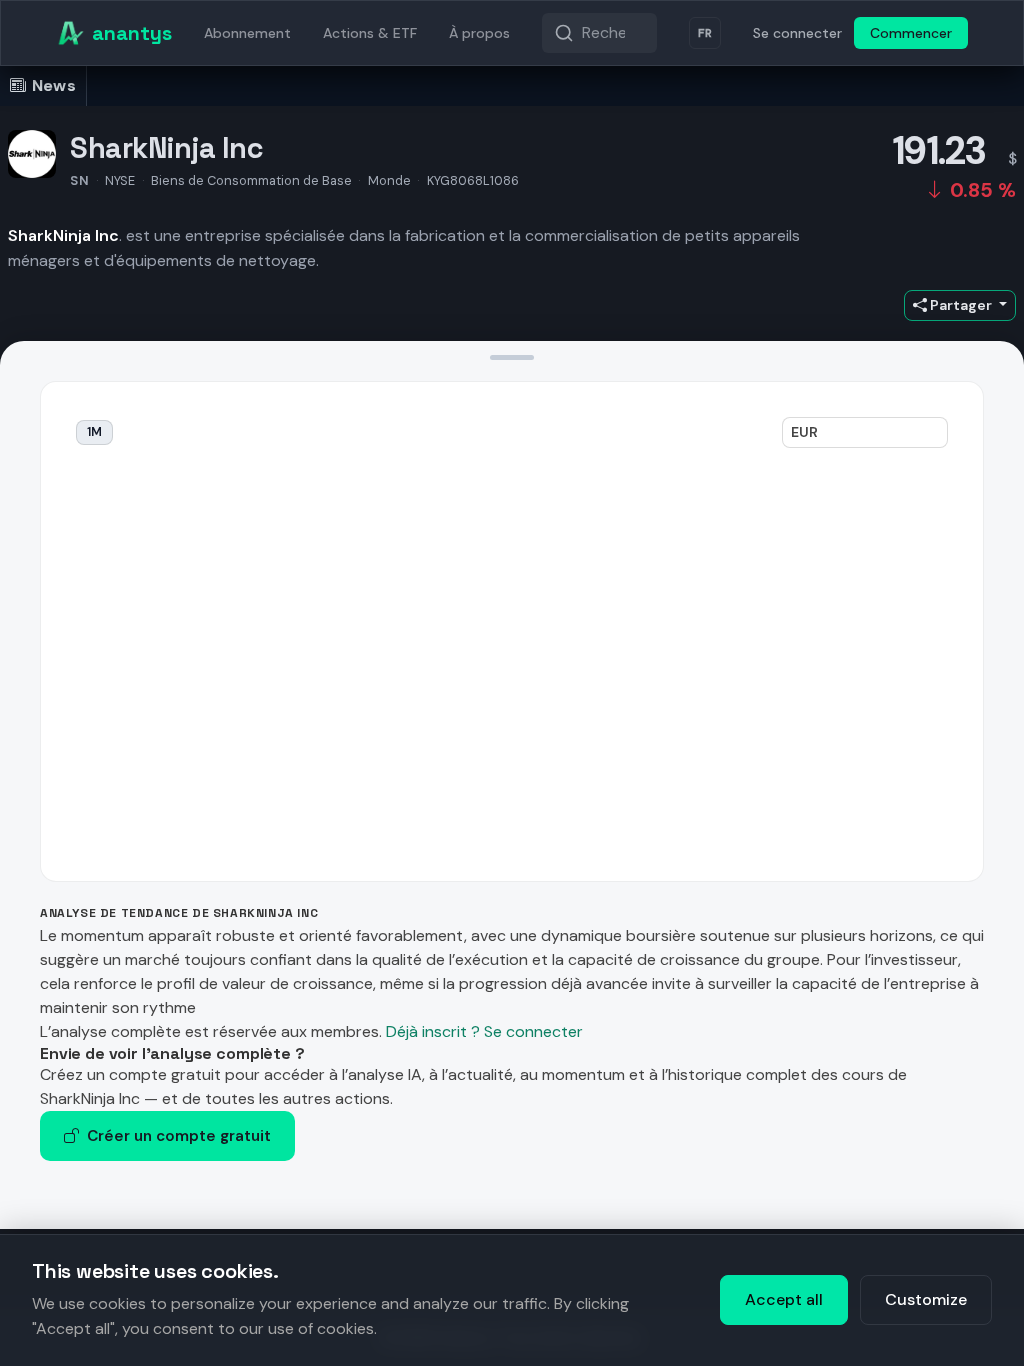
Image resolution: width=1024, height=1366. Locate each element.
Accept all (784, 1299)
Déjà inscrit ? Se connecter (484, 1031)
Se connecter (797, 33)
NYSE (120, 180)
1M (94, 432)
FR (705, 33)
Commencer (911, 33)
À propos (479, 33)
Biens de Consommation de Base (251, 180)
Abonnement (247, 33)
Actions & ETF (370, 33)
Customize (926, 1299)
